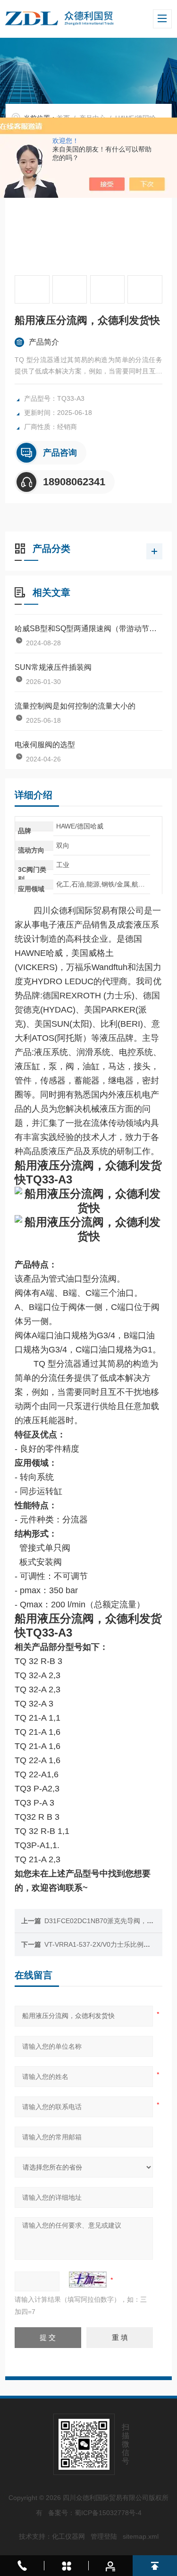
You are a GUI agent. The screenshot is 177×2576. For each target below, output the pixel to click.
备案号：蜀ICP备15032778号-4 (95, 2513)
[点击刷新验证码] (88, 2280)
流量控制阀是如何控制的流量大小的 (75, 706)
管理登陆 (104, 2536)
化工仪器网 (68, 2536)
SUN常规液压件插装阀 (53, 667)
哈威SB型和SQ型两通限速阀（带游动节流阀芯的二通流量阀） (88, 629)
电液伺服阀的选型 (45, 745)
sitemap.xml (141, 2536)
